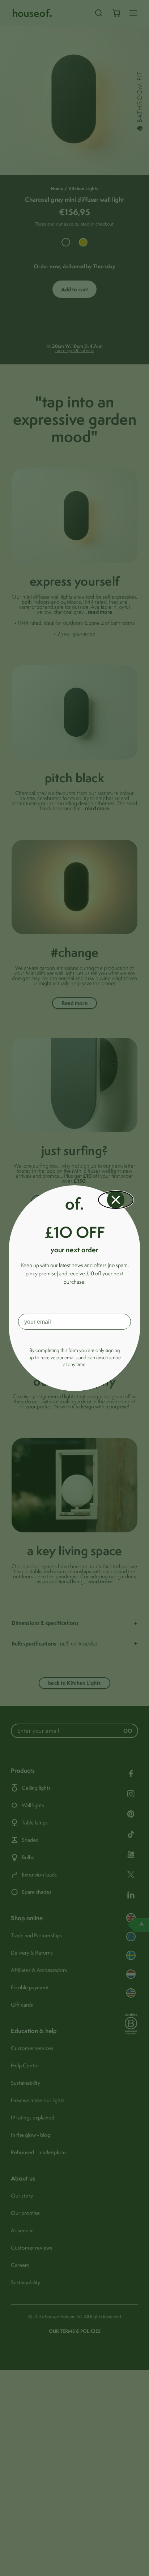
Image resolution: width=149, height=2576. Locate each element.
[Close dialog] (116, 1200)
